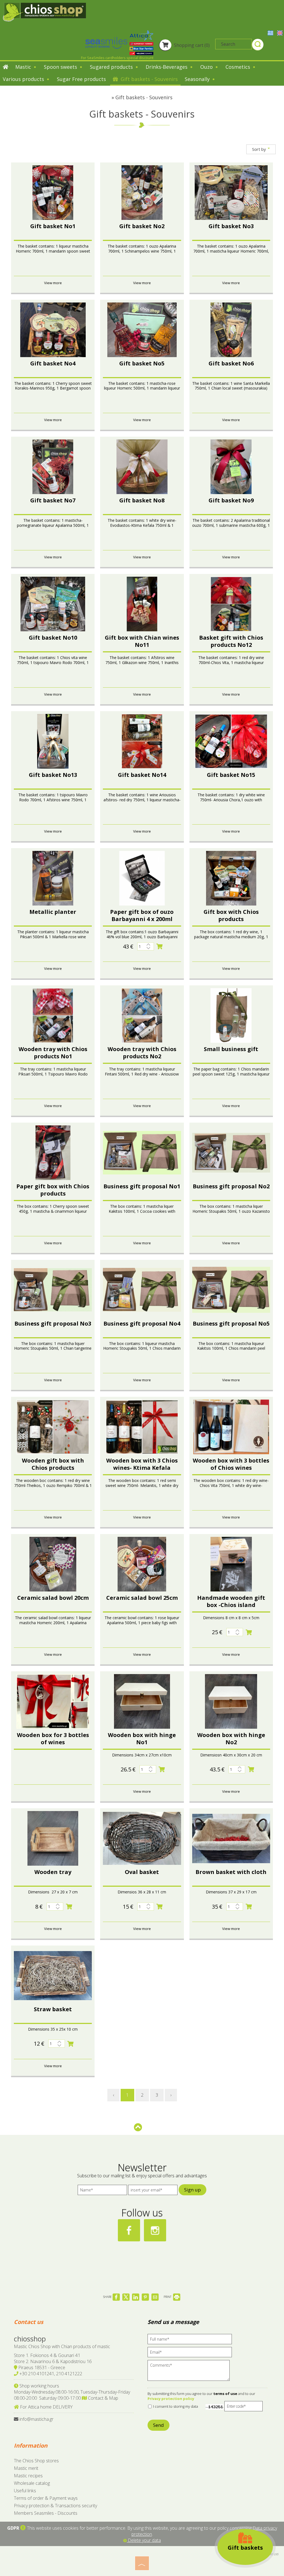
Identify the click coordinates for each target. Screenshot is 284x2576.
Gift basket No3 (231, 226)
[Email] (192, 2354)
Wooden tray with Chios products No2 (142, 1053)
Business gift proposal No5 (231, 1323)
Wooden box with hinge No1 (142, 1739)
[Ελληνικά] (271, 32)
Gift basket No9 (231, 500)
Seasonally (198, 79)
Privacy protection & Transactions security (55, 2506)
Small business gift (231, 1049)
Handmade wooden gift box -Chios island (231, 1601)
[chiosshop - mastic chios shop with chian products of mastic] (44, 12)
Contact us (29, 2322)
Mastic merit (26, 2468)
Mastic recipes (28, 2476)
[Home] (6, 67)
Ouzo (207, 67)
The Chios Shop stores (36, 2461)
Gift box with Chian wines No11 (142, 641)
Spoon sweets (61, 67)
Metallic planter (53, 912)
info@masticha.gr (36, 2419)
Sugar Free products (81, 79)
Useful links (25, 2491)
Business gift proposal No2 (231, 1186)
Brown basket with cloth (231, 1872)
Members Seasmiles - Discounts (46, 2513)
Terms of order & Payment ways (46, 2498)
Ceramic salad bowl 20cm (53, 1598)
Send (159, 2425)
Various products (24, 79)
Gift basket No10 (53, 638)
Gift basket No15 (231, 775)
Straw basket (53, 2009)
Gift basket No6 (231, 363)
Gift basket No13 (53, 775)
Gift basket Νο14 (142, 775)
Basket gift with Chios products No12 (231, 641)
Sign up (192, 2190)
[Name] (102, 2191)
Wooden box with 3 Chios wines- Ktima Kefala (142, 1464)
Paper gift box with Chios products (53, 1190)
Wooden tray (53, 1872)
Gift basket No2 (142, 226)
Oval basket (142, 1872)
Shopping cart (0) (191, 45)
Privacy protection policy (171, 2399)
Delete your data (144, 2540)
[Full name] (192, 2340)
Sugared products (112, 67)
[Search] (258, 45)
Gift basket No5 (142, 363)
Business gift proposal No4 (142, 1323)
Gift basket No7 (53, 500)
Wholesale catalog (32, 2483)
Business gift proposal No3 (53, 1323)
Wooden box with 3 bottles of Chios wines (231, 1464)
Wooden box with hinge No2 (231, 1739)
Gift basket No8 (142, 500)
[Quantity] (146, 946)
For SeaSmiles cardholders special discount (117, 58)
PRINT (168, 2297)
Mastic (24, 67)
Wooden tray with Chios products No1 (53, 1053)
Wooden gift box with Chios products (53, 1464)
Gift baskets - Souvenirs (149, 79)
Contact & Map (102, 2398)
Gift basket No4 (53, 363)
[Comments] (190, 2372)
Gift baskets (245, 2548)
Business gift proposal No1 (142, 1186)
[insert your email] (153, 2191)
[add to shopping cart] (160, 946)
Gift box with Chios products (231, 915)
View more (53, 283)
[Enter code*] (244, 2408)
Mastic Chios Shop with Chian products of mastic (62, 2346)
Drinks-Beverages (167, 67)
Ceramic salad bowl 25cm (142, 1598)
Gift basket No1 (53, 226)
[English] (280, 32)
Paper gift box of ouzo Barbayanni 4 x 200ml (142, 915)
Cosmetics (239, 67)
